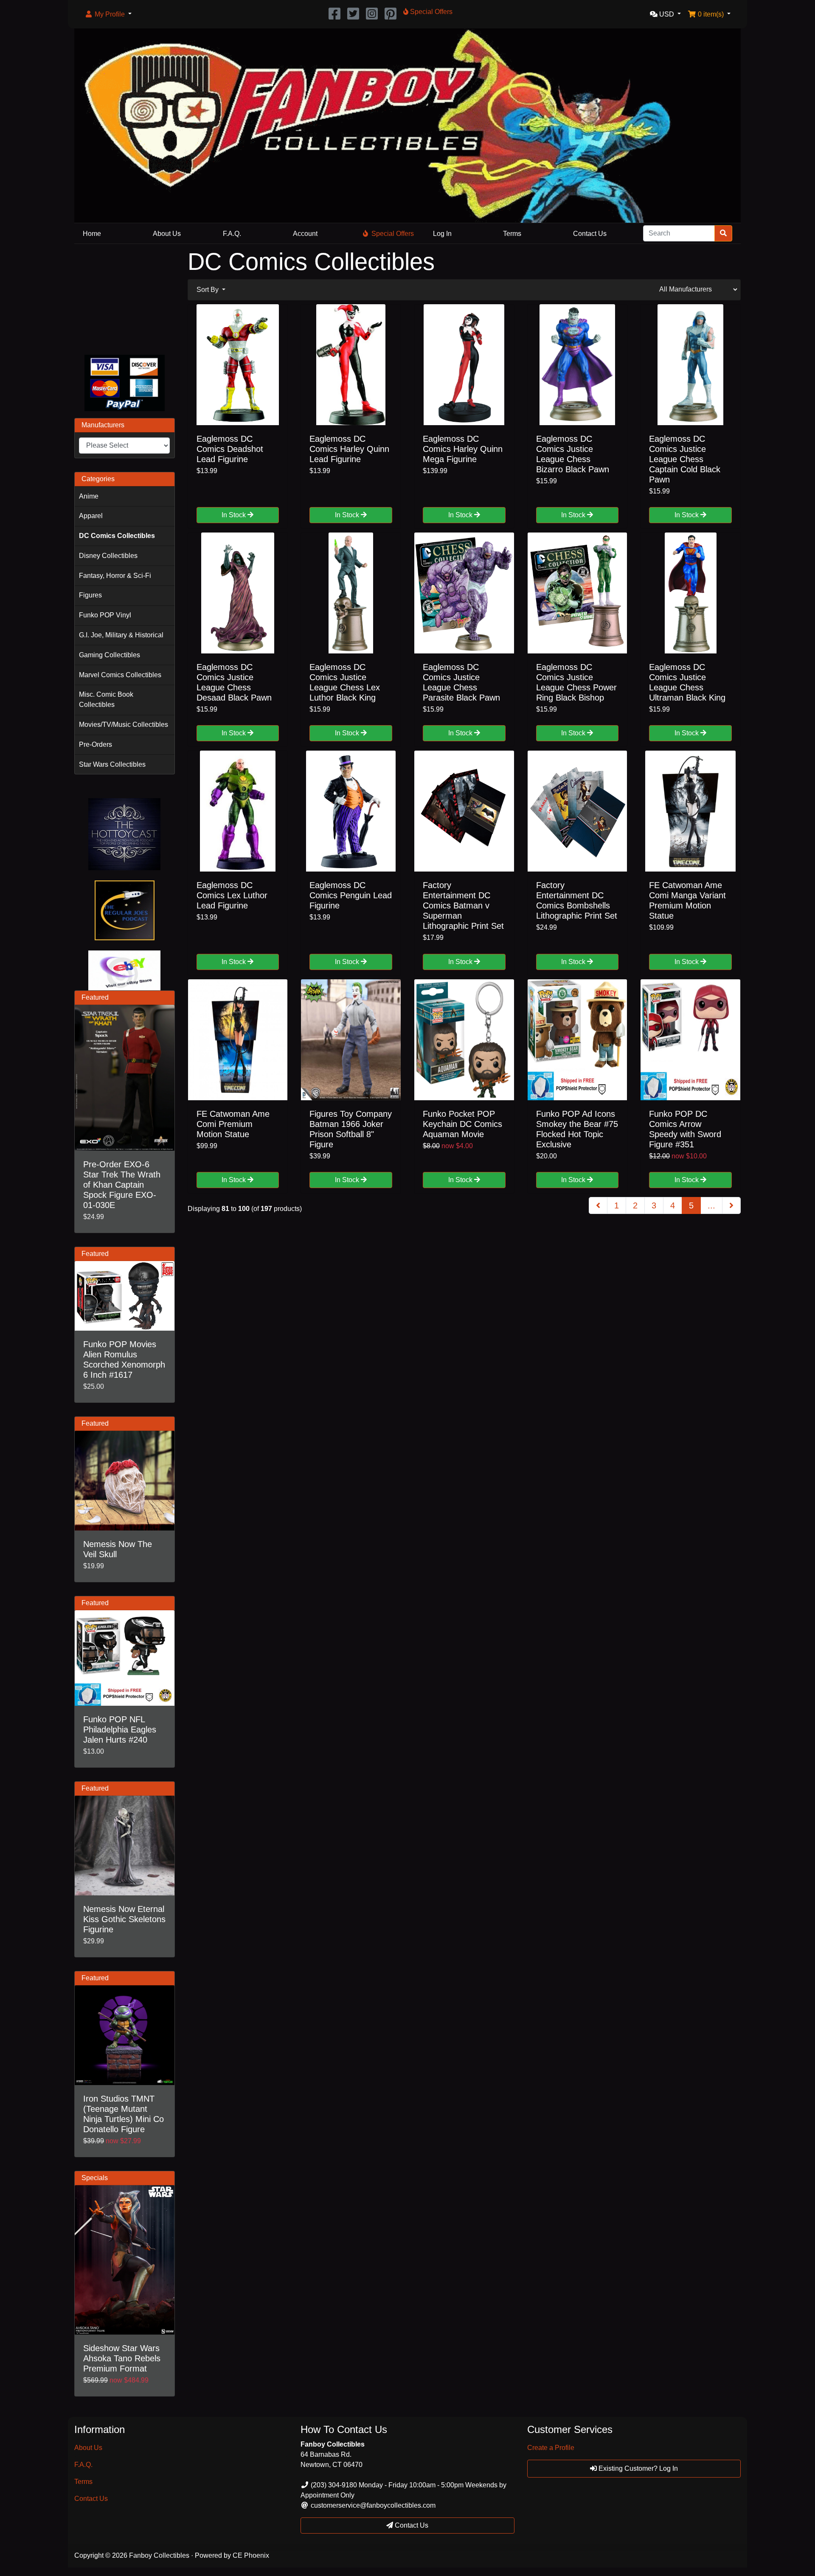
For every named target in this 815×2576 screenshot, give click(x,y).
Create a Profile (551, 2448)
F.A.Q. (232, 234)
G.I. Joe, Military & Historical (121, 635)
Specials (95, 2178)
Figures (90, 595)
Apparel (91, 516)
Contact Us (590, 234)
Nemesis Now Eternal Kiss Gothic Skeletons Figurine (124, 1919)
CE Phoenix (251, 2555)
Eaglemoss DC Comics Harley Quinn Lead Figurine (349, 449)
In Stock (235, 515)
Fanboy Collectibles (159, 2555)
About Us (167, 234)
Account (305, 234)
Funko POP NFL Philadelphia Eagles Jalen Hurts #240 (120, 1729)
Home (92, 234)
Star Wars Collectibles (112, 764)
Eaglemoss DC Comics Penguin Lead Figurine (351, 895)
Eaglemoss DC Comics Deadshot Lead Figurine (230, 449)
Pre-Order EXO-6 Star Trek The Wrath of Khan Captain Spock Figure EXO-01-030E (122, 1185)
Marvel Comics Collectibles (120, 675)
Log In (442, 234)
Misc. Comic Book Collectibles (106, 699)
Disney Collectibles (108, 556)
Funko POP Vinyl (105, 615)
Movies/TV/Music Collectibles (124, 725)
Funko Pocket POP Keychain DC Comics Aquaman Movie (462, 1124)
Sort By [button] (208, 290)
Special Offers (393, 234)
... (711, 1205)
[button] (108, 14)
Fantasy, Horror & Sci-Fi (115, 576)
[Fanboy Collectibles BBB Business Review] (125, 298)
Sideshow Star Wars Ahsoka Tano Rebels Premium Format (122, 2358)
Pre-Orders (96, 744)
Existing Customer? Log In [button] (637, 2468)
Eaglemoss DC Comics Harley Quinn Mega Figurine (463, 449)
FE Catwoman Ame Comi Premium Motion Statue (233, 1124)
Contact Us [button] (411, 2525)
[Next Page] (731, 1205)
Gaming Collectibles (110, 655)
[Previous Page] (598, 1205)
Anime (89, 496)
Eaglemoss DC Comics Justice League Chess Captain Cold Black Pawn (685, 459)
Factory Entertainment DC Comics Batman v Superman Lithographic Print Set (463, 905)
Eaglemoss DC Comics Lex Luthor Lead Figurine (232, 895)
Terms (512, 234)
